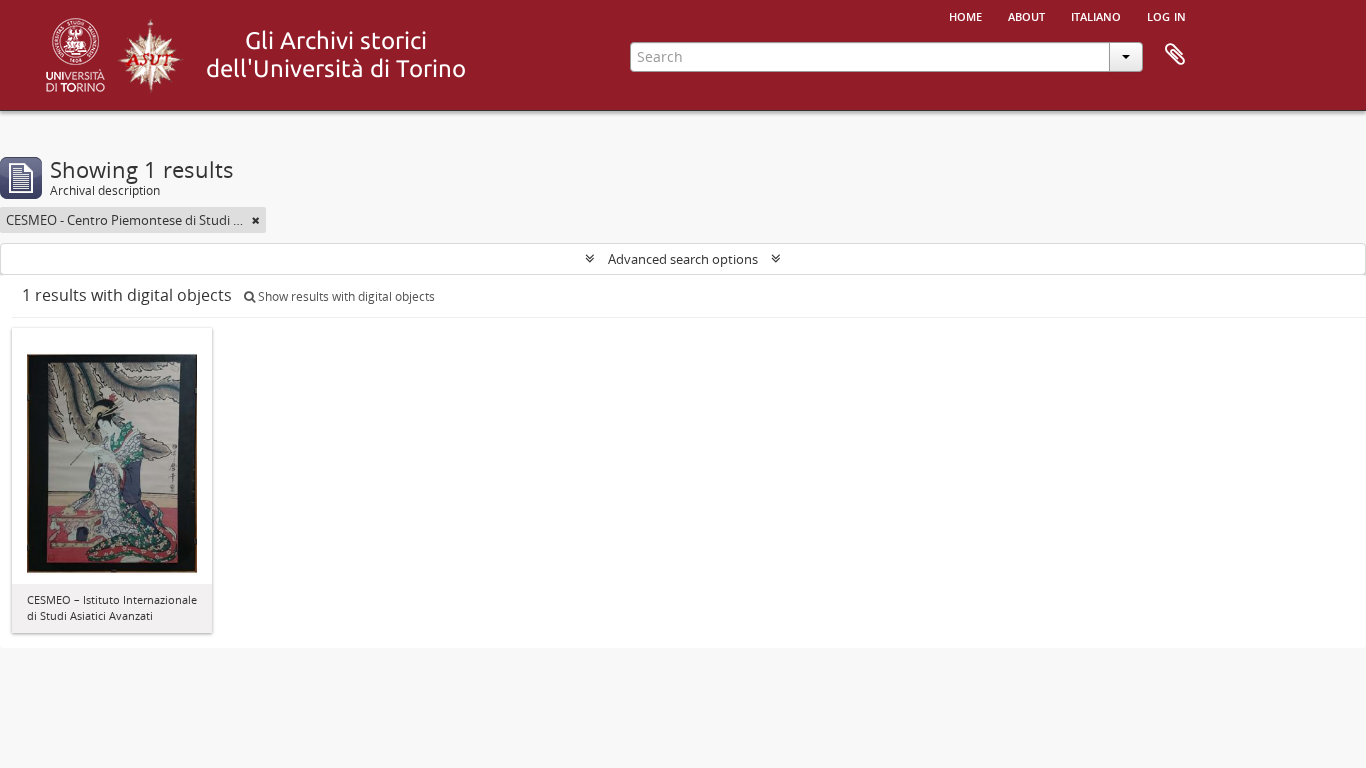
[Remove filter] (256, 220)
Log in (1166, 15)
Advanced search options (683, 259)
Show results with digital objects (345, 296)
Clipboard (1175, 55)
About (1026, 15)
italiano (1096, 15)
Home (965, 15)
